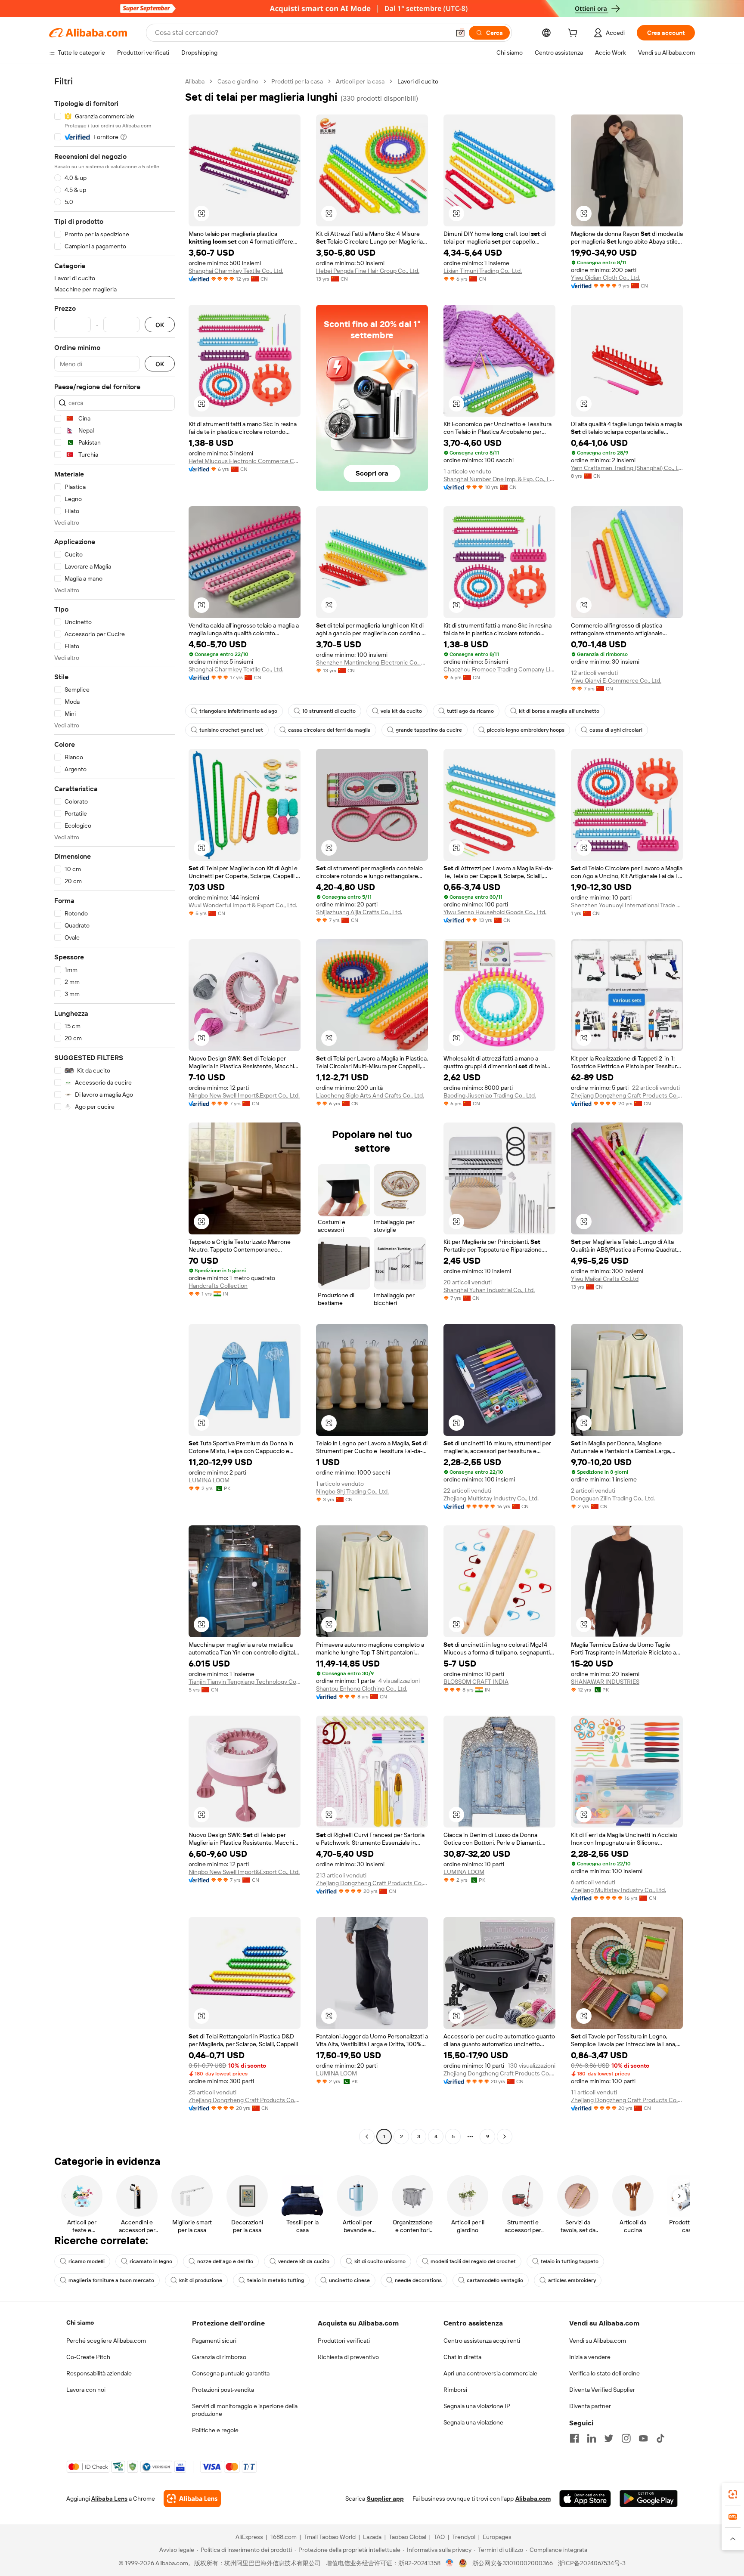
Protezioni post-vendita (223, 2390)
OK (160, 325)
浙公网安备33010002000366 (513, 2563)
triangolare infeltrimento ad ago (238, 711)
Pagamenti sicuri (214, 2341)
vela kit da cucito (401, 711)
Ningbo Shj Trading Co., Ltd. (352, 1491)
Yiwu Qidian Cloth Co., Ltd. (606, 278)
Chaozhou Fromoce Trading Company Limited (499, 669)
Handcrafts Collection (218, 1286)
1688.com (284, 2537)
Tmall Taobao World (330, 2537)
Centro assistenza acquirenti (482, 2341)
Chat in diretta (462, 2357)
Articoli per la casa (360, 81)
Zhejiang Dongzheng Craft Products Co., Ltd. (627, 1095)
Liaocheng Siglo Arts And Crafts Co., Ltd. (370, 1095)
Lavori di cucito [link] (418, 81)
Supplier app (385, 2499)
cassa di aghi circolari (616, 730)
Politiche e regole (215, 2430)
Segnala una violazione (473, 2422)
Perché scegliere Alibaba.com (106, 2341)
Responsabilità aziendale (99, 2373)
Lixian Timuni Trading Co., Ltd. (483, 271)
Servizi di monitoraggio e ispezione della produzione (245, 2410)
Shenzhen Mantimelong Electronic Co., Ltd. (372, 662)
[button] (460, 33)
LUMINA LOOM (209, 1480)
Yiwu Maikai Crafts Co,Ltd (605, 1279)
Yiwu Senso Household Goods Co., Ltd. (495, 912)
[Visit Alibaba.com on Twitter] (609, 2438)
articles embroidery (572, 2280)
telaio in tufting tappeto (570, 2261)
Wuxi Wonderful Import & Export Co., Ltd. (243, 905)
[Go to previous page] (367, 2137)
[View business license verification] (450, 2563)
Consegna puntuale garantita (231, 2373)
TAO (439, 2537)
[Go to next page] (505, 2137)
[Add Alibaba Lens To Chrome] (192, 2499)
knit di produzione (201, 2280)
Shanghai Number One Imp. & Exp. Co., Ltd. (499, 479)
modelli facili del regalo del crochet (473, 2261)
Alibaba (195, 81)
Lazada (372, 2537)
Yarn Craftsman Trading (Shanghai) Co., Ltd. (627, 468)
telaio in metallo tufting (276, 2280)
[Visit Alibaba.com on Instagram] (626, 2438)
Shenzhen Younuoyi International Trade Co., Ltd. (627, 905)
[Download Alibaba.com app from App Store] (585, 2499)
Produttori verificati (344, 2341)
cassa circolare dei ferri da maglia (329, 730)
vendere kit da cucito (304, 2261)
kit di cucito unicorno (380, 2261)
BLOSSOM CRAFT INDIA (476, 1682)
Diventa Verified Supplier (602, 2390)
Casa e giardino (238, 81)
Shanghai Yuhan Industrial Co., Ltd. (489, 1290)
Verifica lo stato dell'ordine (604, 2373)
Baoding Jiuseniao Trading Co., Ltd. (490, 1095)
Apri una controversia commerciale (490, 2373)
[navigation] (115, 1110)
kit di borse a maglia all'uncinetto (559, 711)
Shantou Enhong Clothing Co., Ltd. (362, 1688)
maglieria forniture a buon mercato (111, 2280)
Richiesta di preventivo (348, 2357)
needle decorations (418, 2280)
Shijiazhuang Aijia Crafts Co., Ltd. (359, 912)
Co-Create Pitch (88, 2357)
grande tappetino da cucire (429, 730)
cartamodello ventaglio (495, 2280)
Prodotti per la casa (297, 81)
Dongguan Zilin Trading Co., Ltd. (613, 1498)
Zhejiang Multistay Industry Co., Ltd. (491, 1498)
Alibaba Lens (109, 2499)
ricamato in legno (151, 2261)
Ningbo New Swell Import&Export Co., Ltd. (244, 1095)
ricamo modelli (87, 2261)
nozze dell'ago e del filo (225, 2261)
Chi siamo (80, 2322)
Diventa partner (590, 2406)
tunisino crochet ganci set (231, 730)
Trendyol (464, 2537)
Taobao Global (408, 2537)
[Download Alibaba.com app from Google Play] (649, 2499)
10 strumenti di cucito (329, 711)
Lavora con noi (86, 2390)
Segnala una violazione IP (477, 2406)
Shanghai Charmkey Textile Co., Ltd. (236, 271)
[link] (733, 2494)
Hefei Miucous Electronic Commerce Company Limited (245, 461)
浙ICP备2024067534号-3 (592, 2563)
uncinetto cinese (349, 2280)
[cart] (574, 34)
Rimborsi (455, 2390)
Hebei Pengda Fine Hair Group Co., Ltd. (368, 271)
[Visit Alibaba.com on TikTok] (660, 2438)
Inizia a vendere (590, 2357)
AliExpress (249, 2537)
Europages (497, 2537)
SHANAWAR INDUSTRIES (605, 1682)
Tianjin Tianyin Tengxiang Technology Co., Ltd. (245, 1682)
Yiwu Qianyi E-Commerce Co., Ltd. (616, 680)
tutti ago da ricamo (470, 711)
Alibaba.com (533, 2499)
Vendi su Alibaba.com (598, 2341)
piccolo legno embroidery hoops (526, 730)
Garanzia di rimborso (219, 2357)
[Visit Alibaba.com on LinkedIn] (592, 2438)
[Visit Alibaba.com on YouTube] (643, 2438)
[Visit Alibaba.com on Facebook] (574, 2438)
